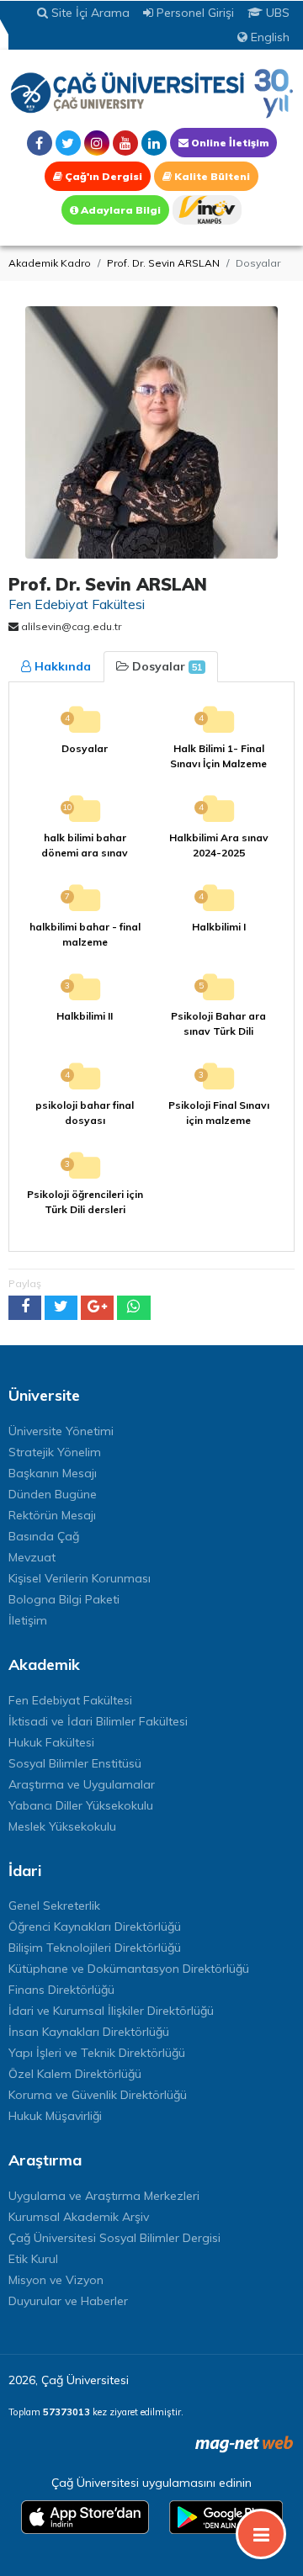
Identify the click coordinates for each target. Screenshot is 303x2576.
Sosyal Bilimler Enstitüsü (75, 1763)
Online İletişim (229, 143)
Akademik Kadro (50, 263)
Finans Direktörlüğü (61, 1990)
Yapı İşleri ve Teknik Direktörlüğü (97, 2053)
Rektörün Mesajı (52, 1515)
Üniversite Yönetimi (61, 1431)
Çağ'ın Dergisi (102, 176)
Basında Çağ (44, 1536)
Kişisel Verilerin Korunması (80, 1578)
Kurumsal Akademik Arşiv (79, 2217)
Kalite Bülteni (211, 176)
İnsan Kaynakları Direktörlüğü (89, 2032)
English (268, 37)
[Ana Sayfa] (151, 93)
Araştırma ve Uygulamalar (82, 1784)
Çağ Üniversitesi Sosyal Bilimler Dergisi (114, 2238)
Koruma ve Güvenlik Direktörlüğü (98, 2095)
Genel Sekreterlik (54, 1905)
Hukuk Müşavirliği (55, 2116)
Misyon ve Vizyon (56, 2280)
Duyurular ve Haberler (68, 2301)
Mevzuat (32, 1557)
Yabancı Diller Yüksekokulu (81, 1805)
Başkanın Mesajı (53, 1473)
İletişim (28, 1620)
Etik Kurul (33, 2259)
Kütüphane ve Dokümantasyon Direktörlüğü (129, 1969)
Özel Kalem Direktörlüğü (75, 2074)
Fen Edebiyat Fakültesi (70, 1700)
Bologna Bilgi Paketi (64, 1599)
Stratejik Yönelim (55, 1452)
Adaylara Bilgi (120, 210)
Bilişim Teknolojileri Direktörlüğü (95, 1948)
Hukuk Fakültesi (51, 1742)
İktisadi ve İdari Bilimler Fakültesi (98, 1721)
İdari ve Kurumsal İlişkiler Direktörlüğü (111, 2011)
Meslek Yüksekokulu (62, 1826)
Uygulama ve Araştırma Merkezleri (104, 2196)
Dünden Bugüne (53, 1494)
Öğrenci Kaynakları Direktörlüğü (95, 1927)
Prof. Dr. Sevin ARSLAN (163, 263)
